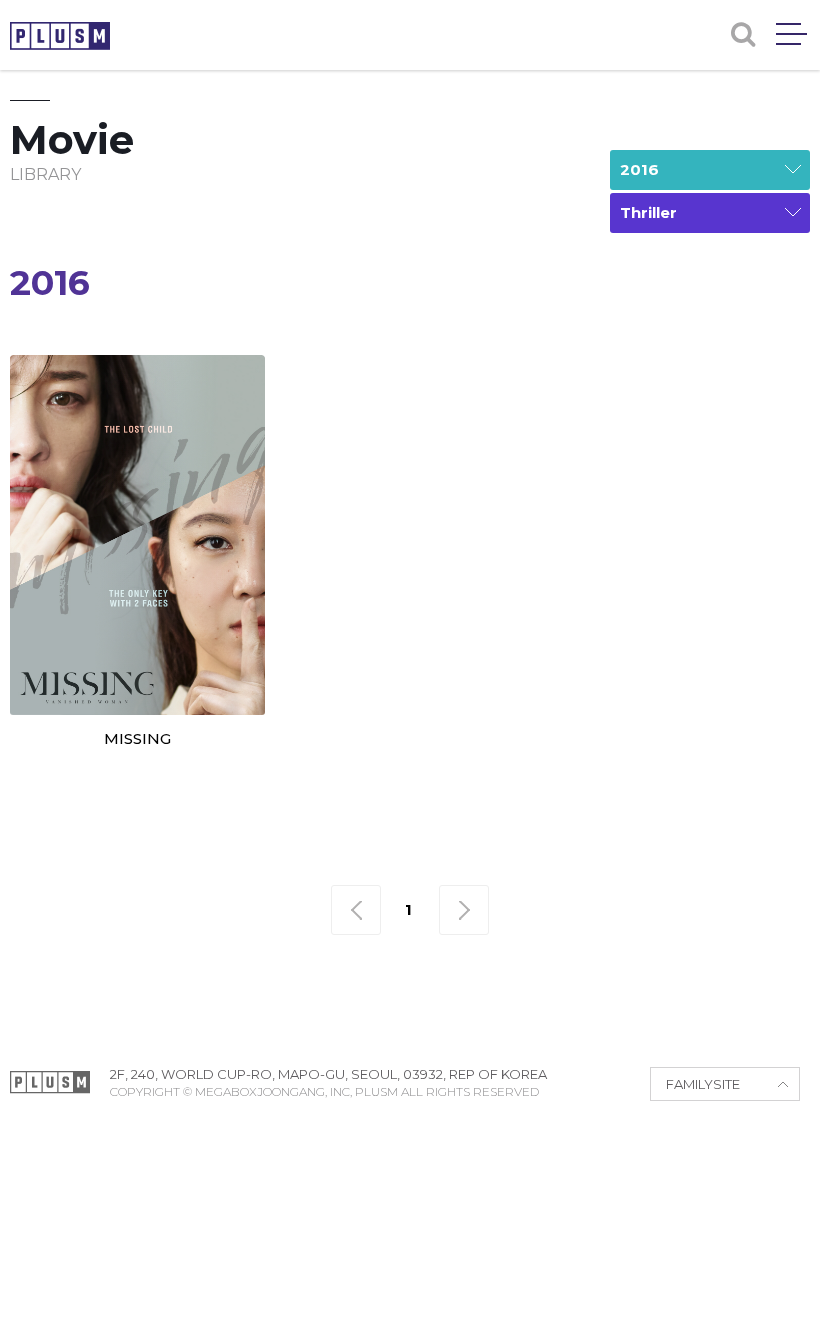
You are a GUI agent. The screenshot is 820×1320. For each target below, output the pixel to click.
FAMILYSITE (703, 1084)
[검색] (743, 34)
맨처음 (356, 910)
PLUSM (60, 36)
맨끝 (464, 910)
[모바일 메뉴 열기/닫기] (791, 34)
